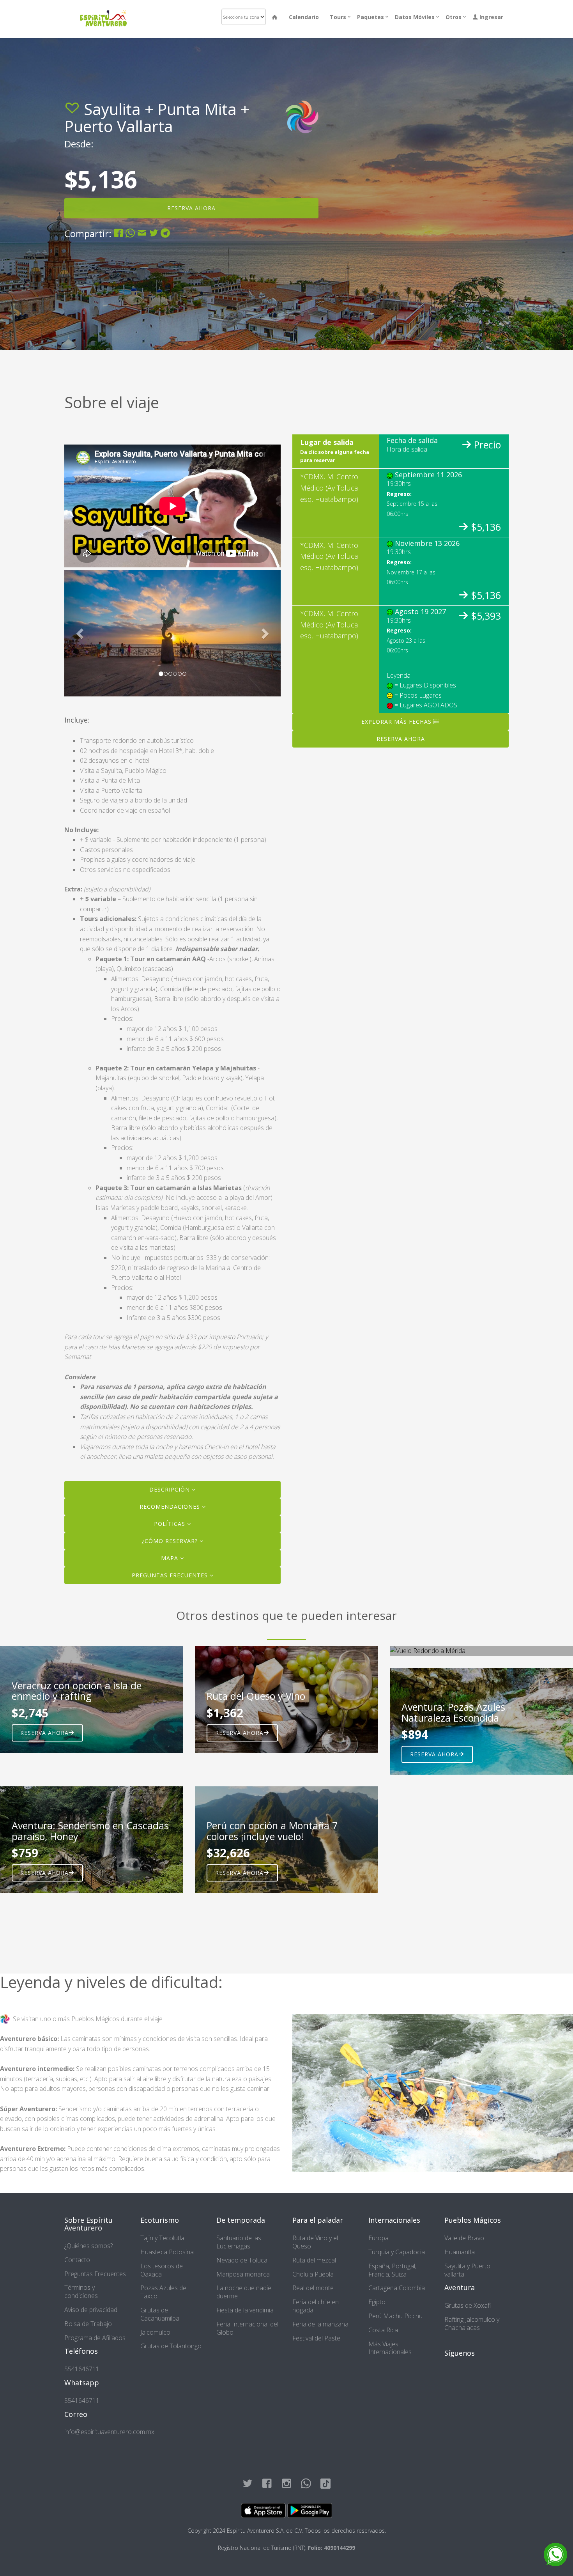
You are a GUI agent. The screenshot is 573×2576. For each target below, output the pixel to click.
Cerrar (378, 136)
